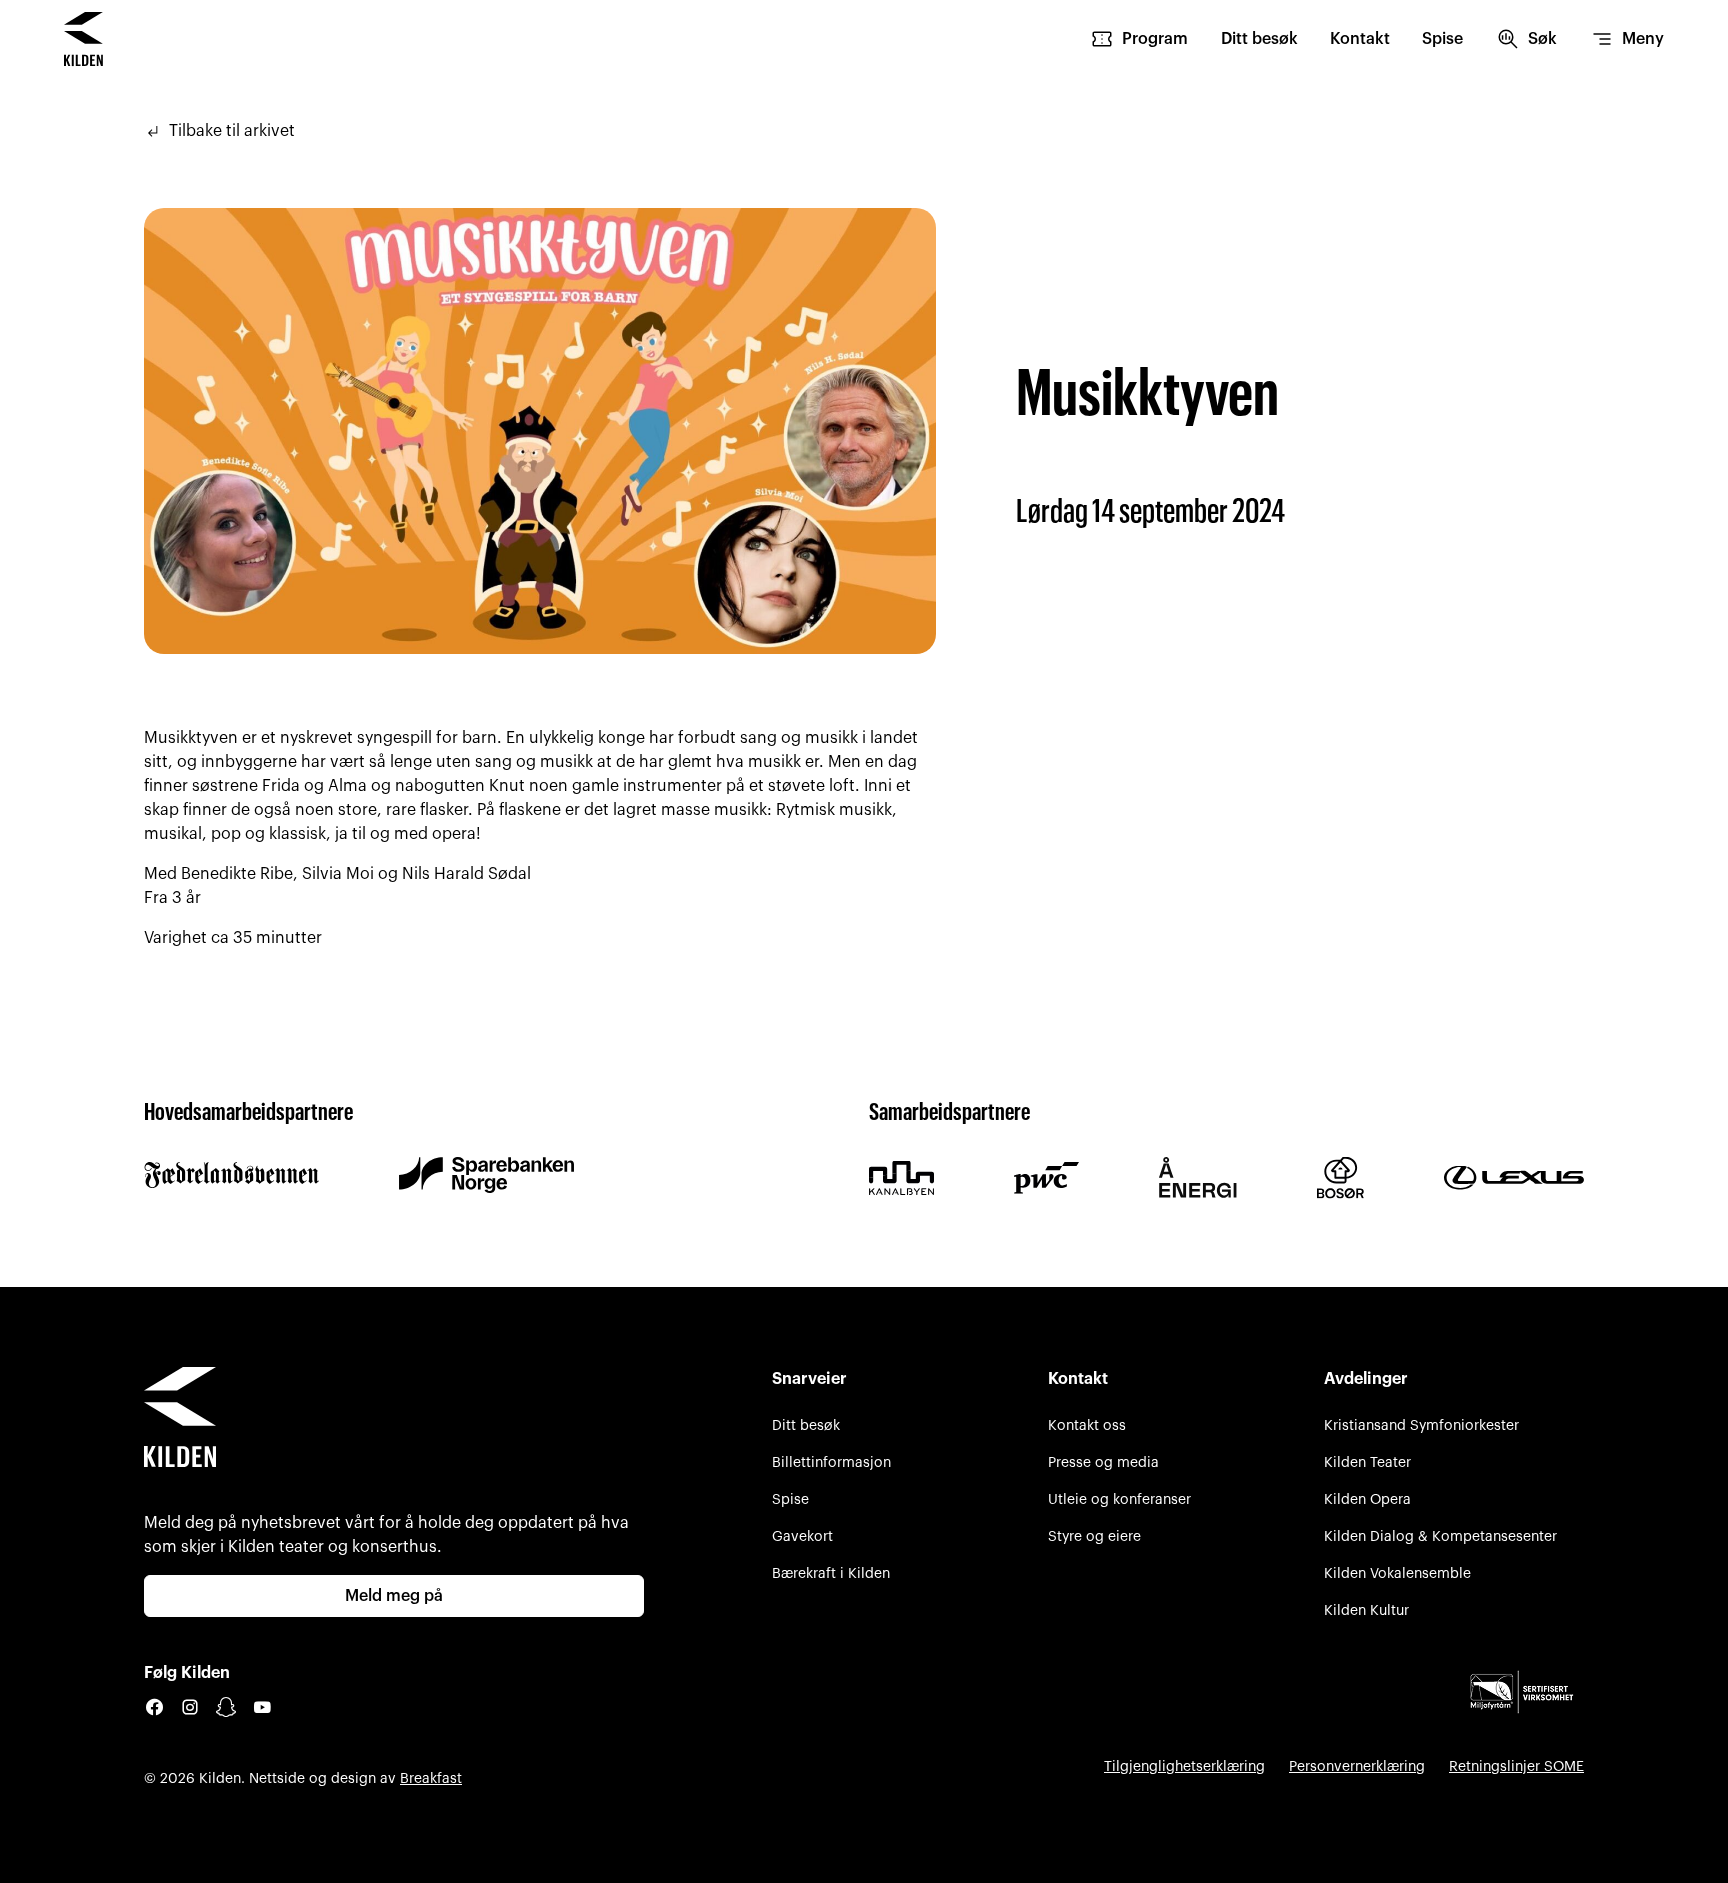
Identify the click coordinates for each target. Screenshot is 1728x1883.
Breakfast (431, 1778)
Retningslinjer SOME (1516, 1766)
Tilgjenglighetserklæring (1184, 1766)
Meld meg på (394, 1596)
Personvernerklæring (1357, 1766)
